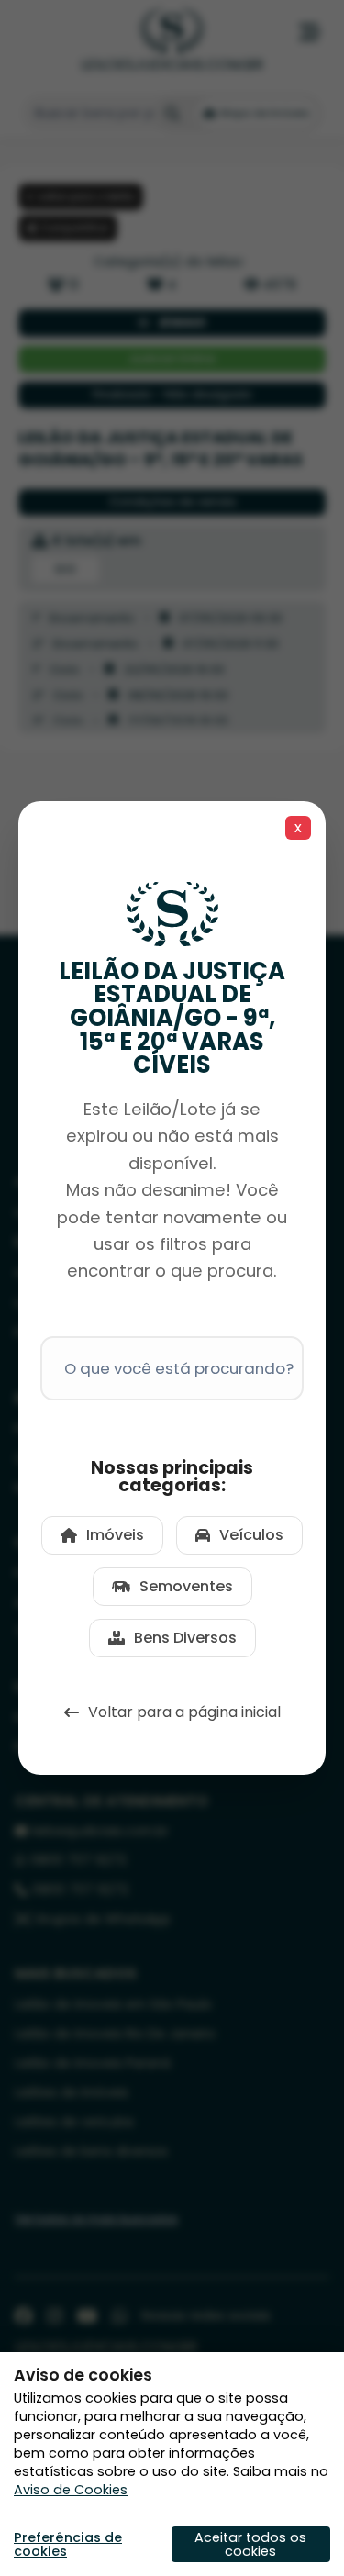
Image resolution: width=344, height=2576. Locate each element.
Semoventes (186, 1586)
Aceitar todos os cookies (250, 2544)
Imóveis (115, 1535)
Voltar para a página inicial (184, 1712)
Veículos (251, 1535)
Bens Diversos (185, 1638)
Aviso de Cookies (71, 2490)
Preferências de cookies (68, 2544)
